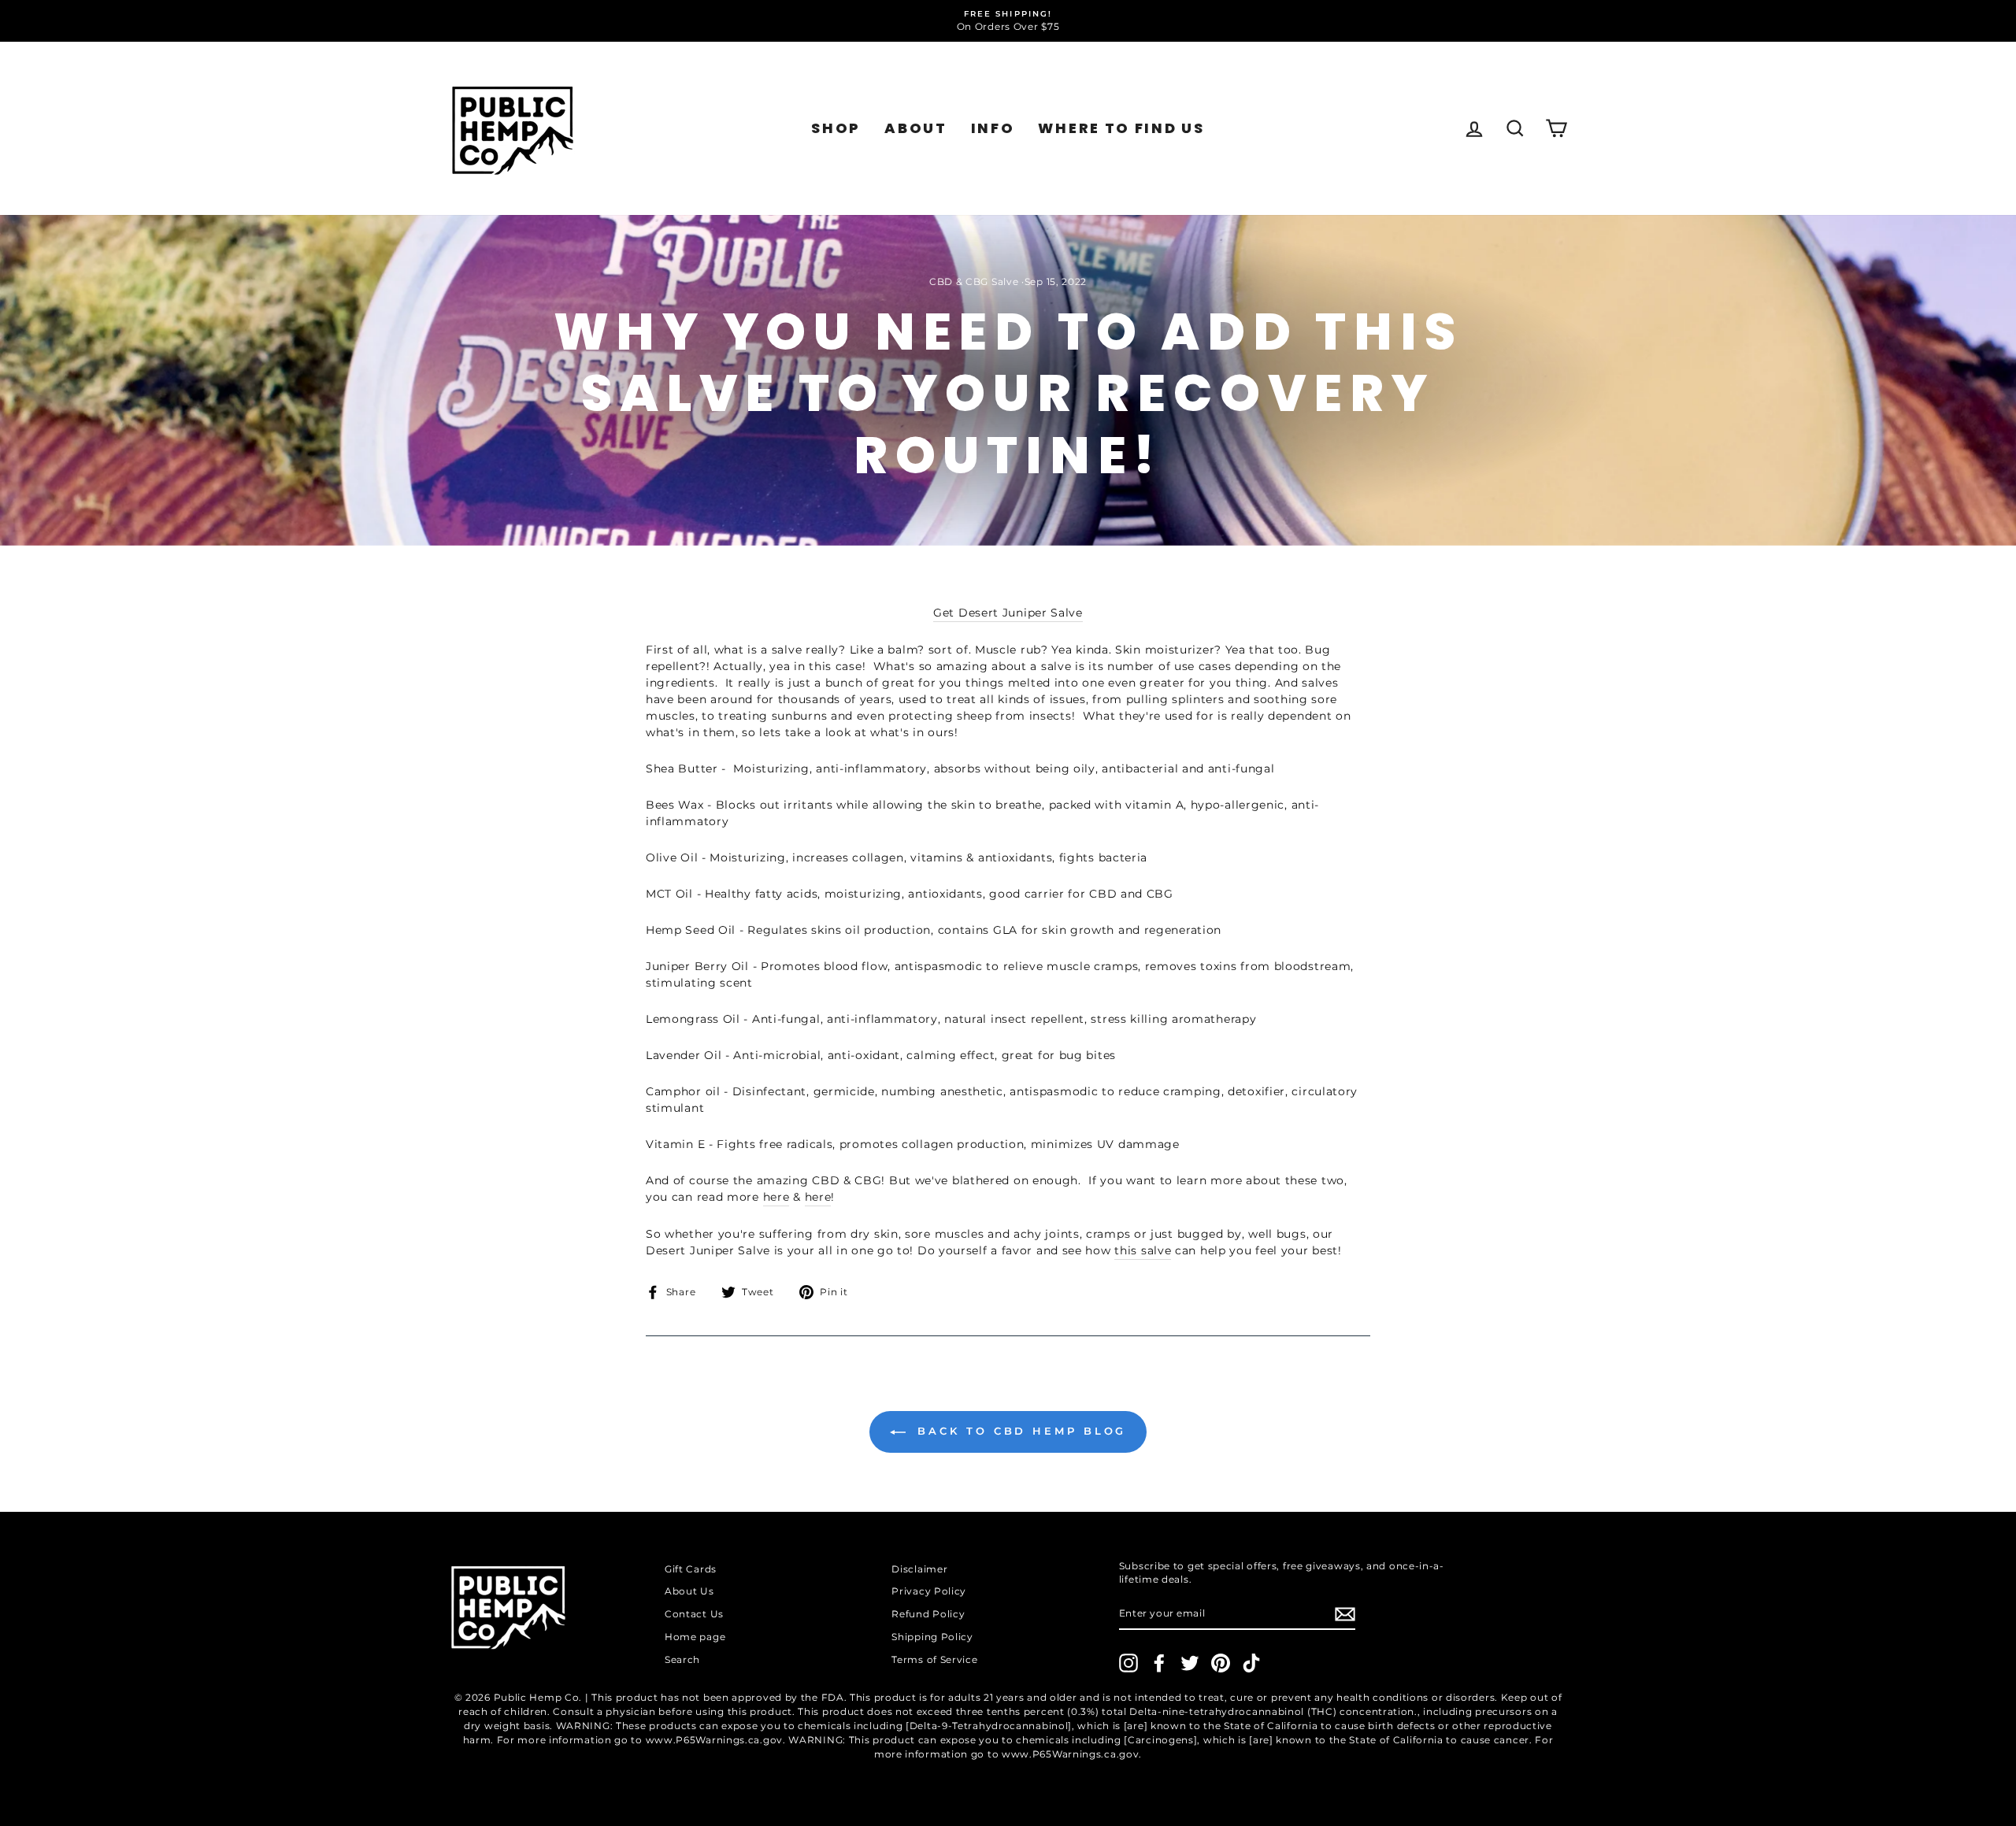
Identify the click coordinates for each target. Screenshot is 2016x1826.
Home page (695, 1637)
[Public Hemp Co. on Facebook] (1159, 1663)
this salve (1143, 1250)
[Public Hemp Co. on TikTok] (1251, 1663)
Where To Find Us (1121, 128)
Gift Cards (691, 1569)
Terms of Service (934, 1659)
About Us (689, 1591)
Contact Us (694, 1614)
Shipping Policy (932, 1637)
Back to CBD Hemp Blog (1019, 1431)
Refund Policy (928, 1614)
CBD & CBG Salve (974, 281)
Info (993, 128)
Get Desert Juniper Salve (1008, 613)
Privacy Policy (929, 1591)
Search (682, 1659)
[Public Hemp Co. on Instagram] (1128, 1663)
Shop (836, 128)
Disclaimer (919, 1569)
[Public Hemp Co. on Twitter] (1190, 1663)
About (916, 128)
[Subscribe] (1345, 1614)
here (776, 1197)
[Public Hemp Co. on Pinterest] (1221, 1663)
